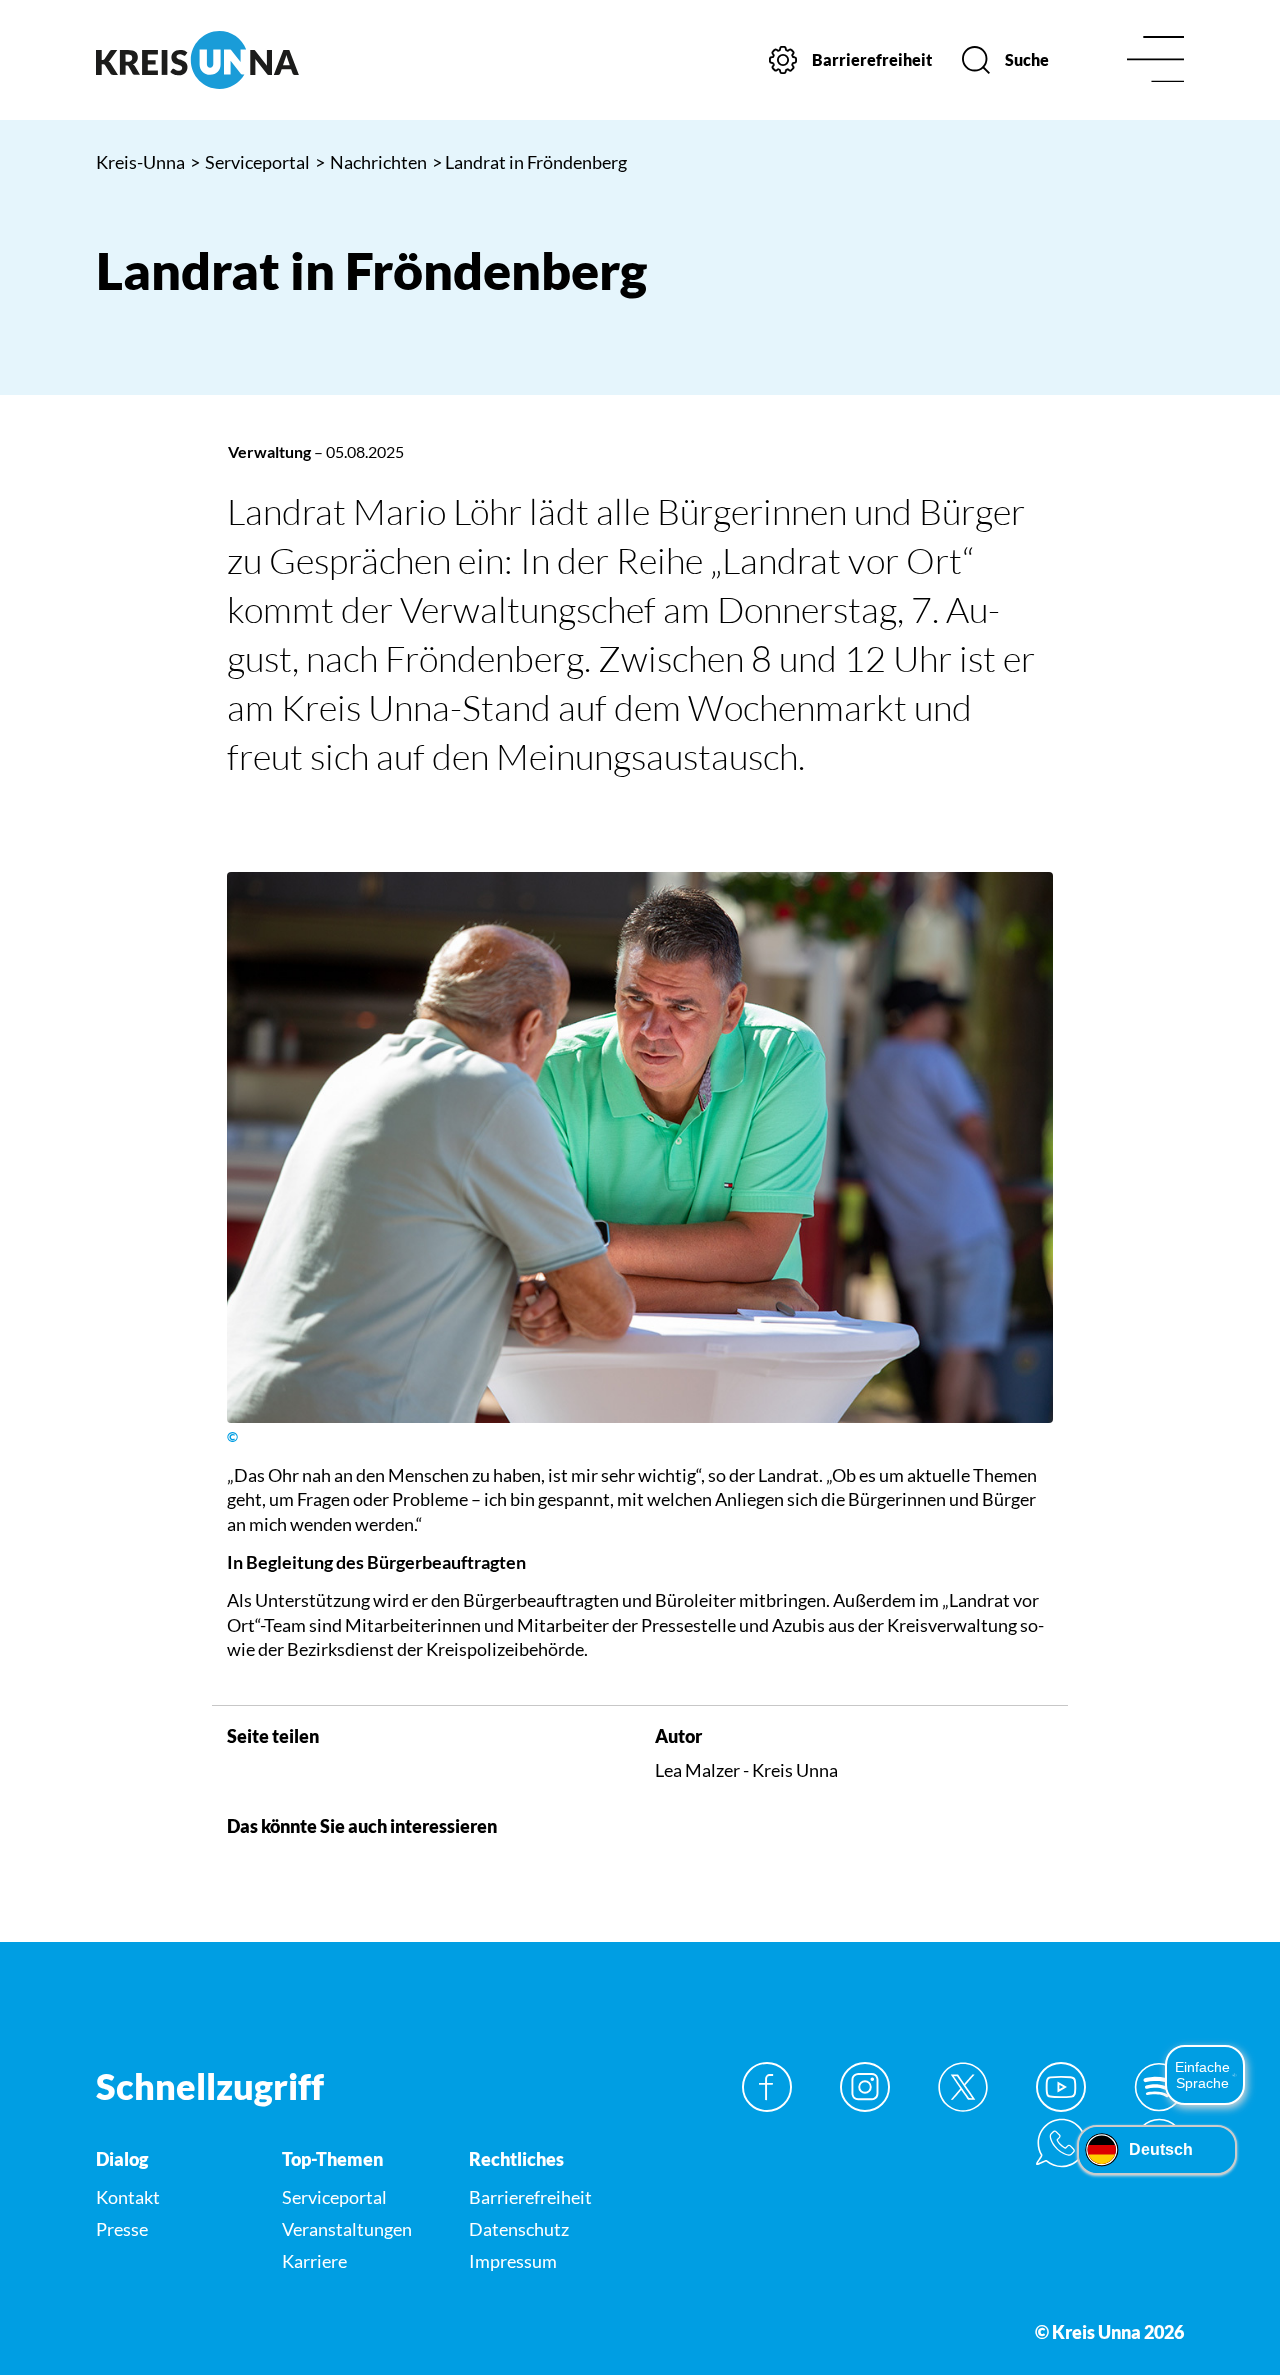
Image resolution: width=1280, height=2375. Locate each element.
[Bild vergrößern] (640, 1148)
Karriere (314, 2261)
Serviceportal (250, 162)
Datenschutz (519, 2229)
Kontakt (128, 2197)
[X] (963, 2087)
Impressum (513, 2261)
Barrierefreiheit (530, 2197)
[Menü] (1155, 60)
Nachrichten (371, 162)
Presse (122, 2229)
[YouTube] (1061, 2087)
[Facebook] (767, 2087)
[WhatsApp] (1061, 2143)
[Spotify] (1159, 2087)
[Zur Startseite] (221, 60)
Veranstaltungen (347, 2229)
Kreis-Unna (140, 162)
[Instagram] (865, 2087)
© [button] (232, 1437)
